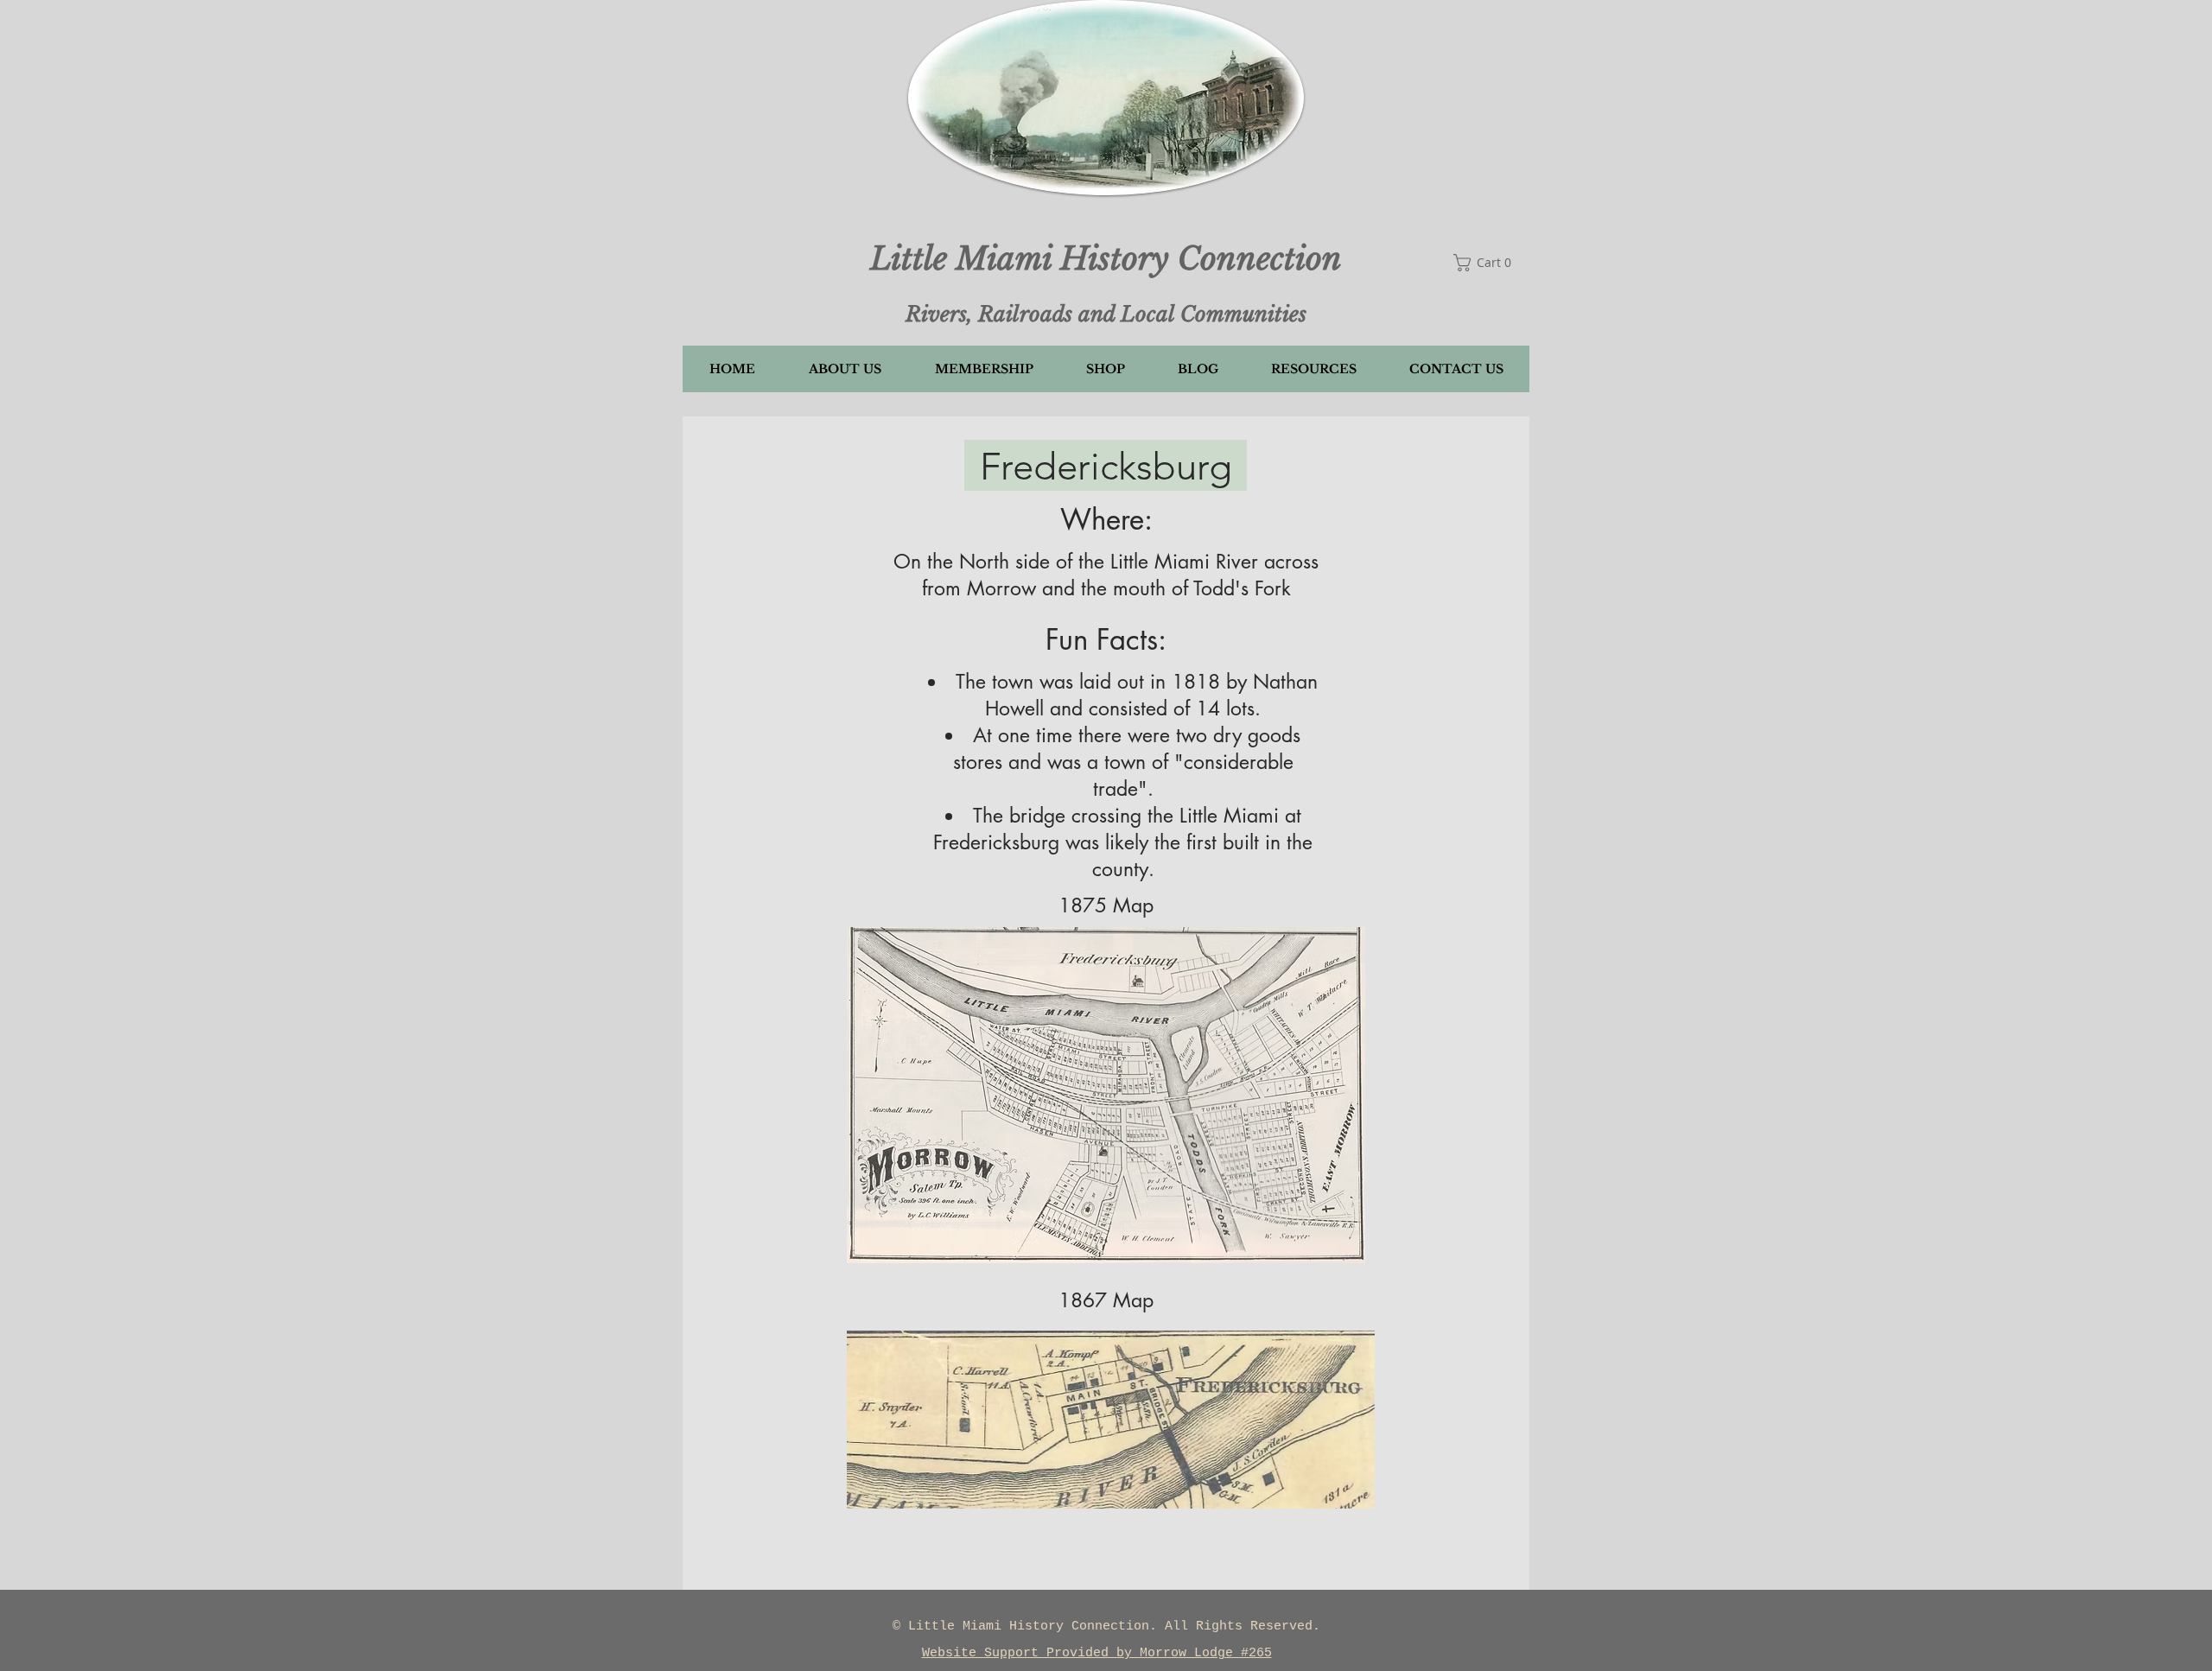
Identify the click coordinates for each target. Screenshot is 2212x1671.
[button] (1491, 210)
